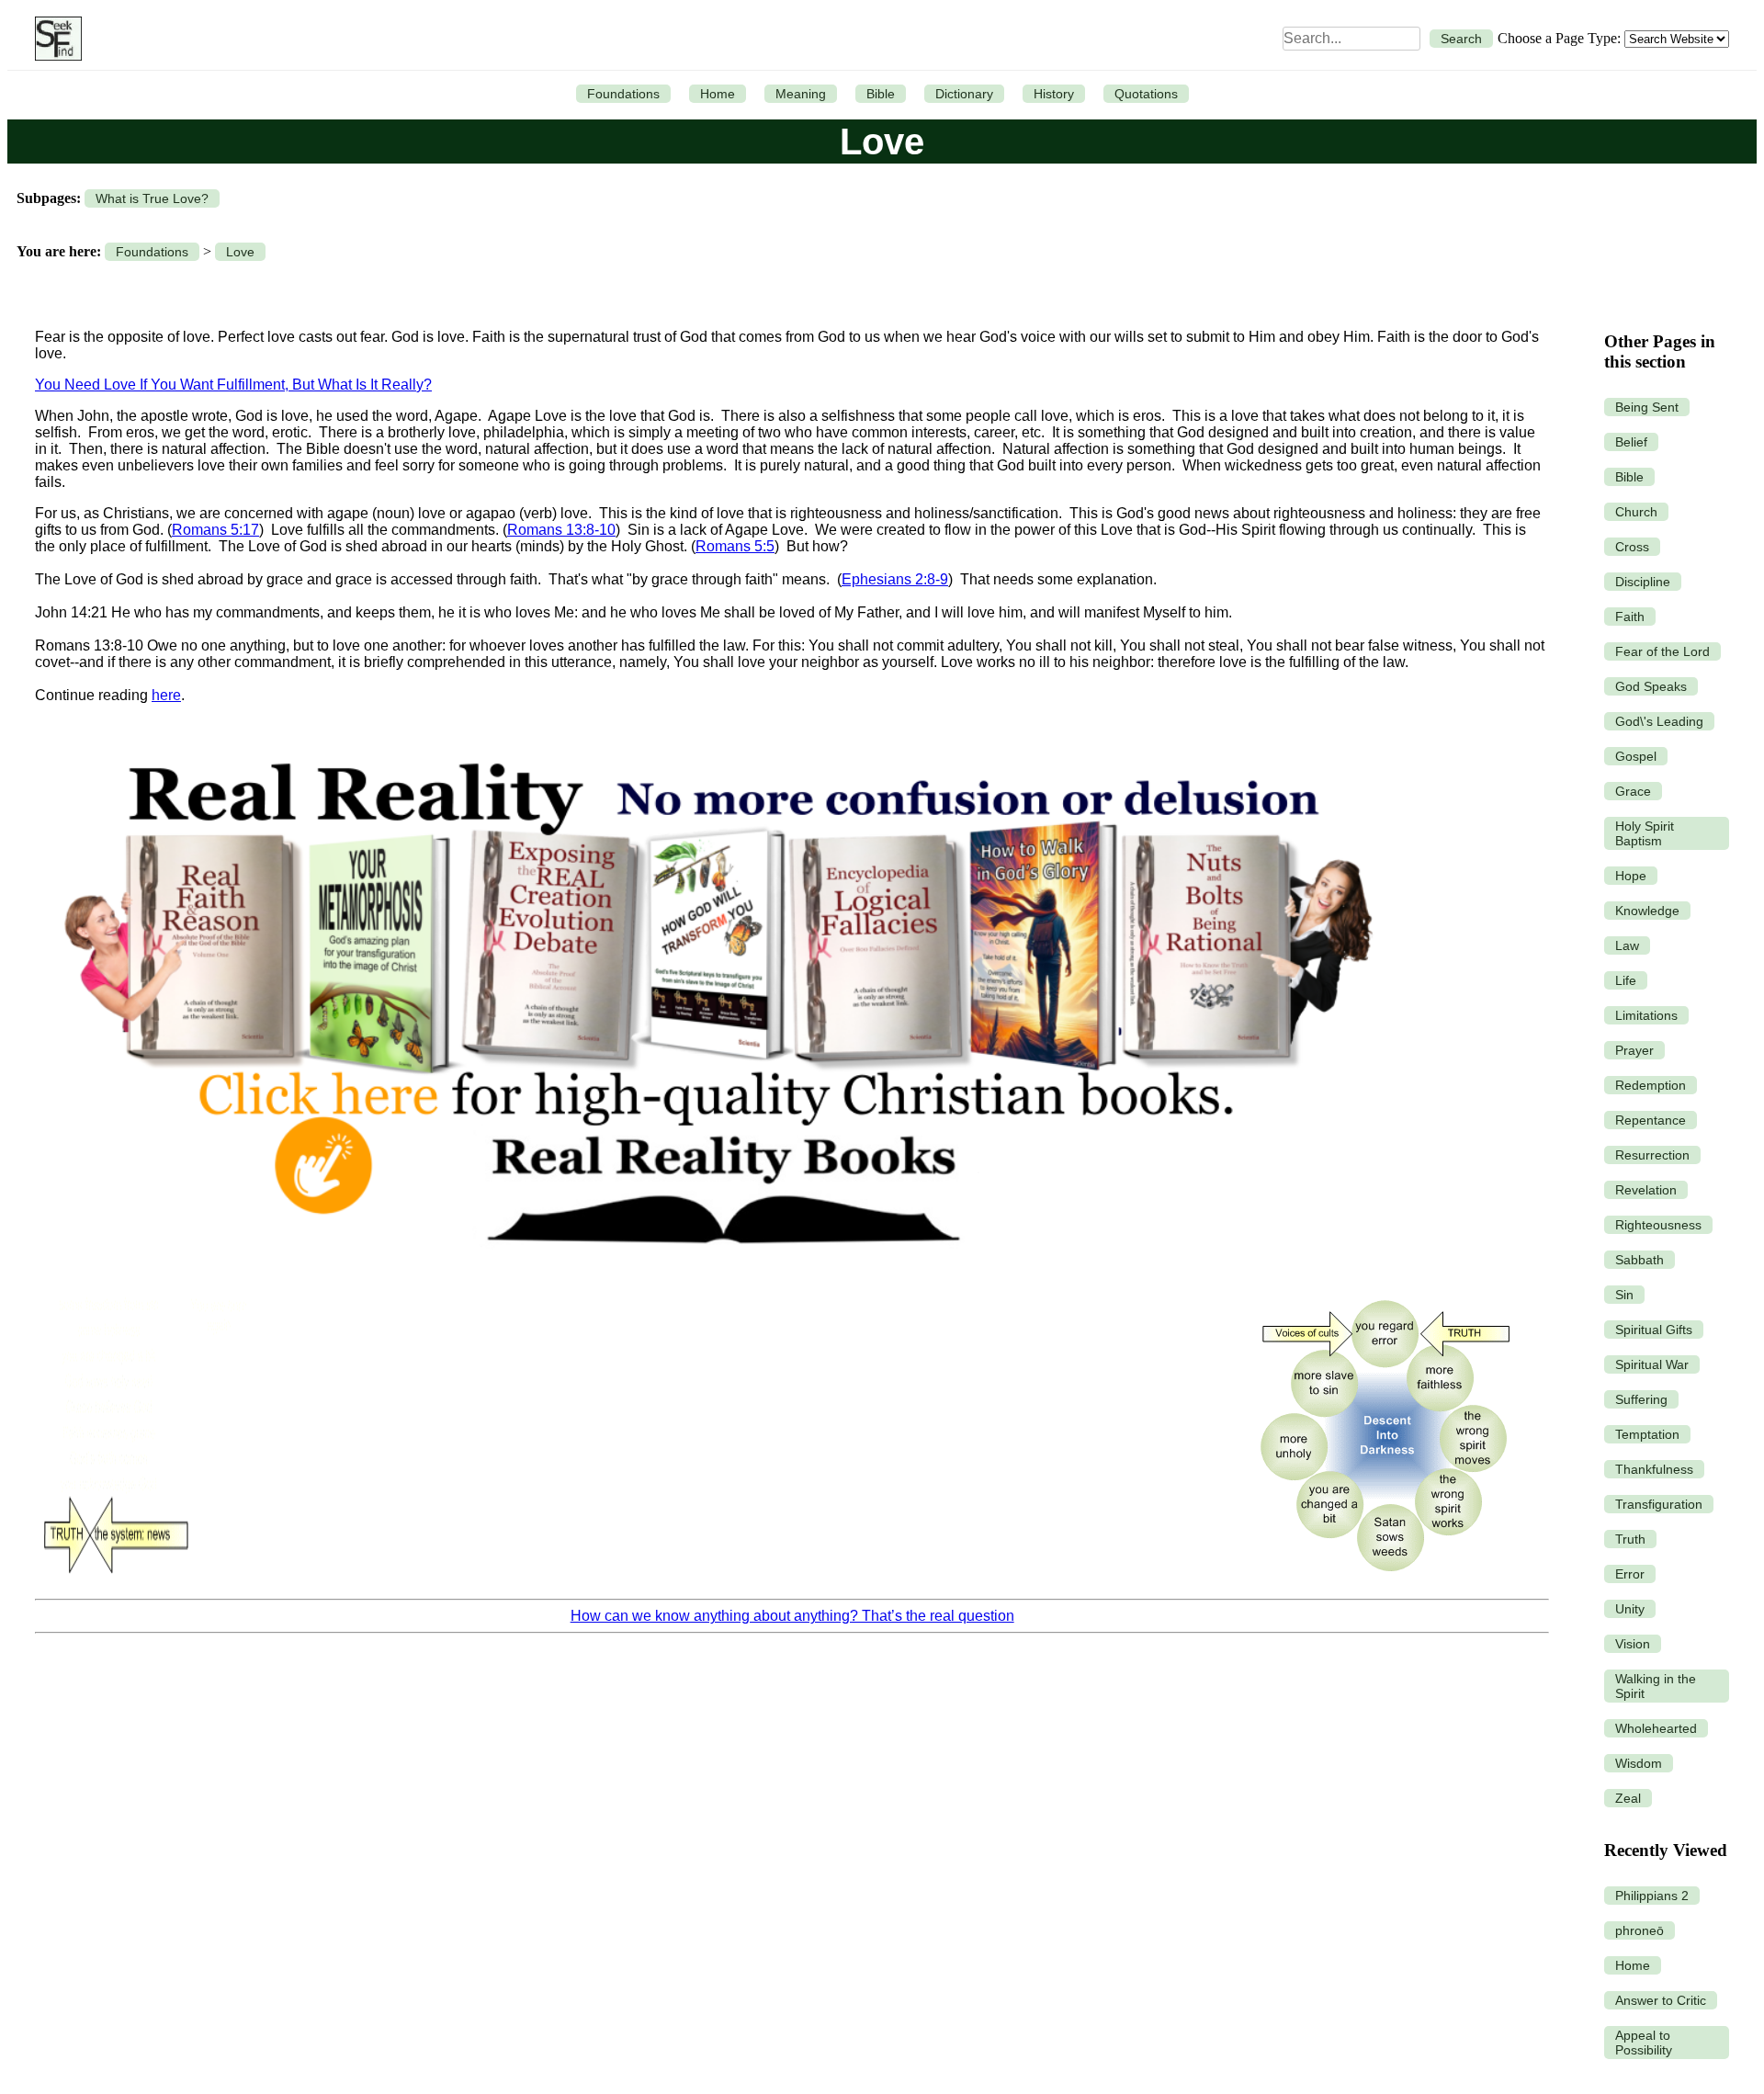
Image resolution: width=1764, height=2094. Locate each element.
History (1054, 94)
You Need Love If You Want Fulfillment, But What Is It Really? (233, 385)
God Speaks (1651, 686)
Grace (1633, 791)
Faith (1630, 617)
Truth (1630, 1539)
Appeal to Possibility (1644, 2043)
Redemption (1651, 1085)
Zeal (1628, 1798)
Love (240, 252)
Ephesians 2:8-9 (895, 579)
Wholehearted (1656, 1728)
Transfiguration (1659, 1504)
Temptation (1647, 1434)
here (166, 695)
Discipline (1643, 582)
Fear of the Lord (1662, 651)
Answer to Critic (1661, 2000)
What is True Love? (152, 198)
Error (1630, 1574)
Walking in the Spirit (1656, 1686)
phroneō (1640, 1930)
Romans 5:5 (735, 546)
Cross (1632, 547)
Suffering (1641, 1399)
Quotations (1146, 94)
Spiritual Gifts (1654, 1330)
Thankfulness (1654, 1469)
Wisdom (1639, 1763)
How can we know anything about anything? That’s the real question (792, 1616)
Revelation (1646, 1190)
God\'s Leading (1659, 721)
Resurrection (1652, 1155)
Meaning (801, 94)
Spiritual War (1652, 1364)
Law (1627, 945)
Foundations (623, 94)
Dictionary (964, 94)
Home (718, 94)
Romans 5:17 (215, 530)
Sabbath (1640, 1260)
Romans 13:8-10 (561, 530)
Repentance (1651, 1120)
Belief (1631, 442)
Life (1626, 980)
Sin (1624, 1295)
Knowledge (1647, 911)
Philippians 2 (1652, 1896)
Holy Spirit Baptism (1645, 833)
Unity (1630, 1609)
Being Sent (1647, 407)
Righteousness (1658, 1225)
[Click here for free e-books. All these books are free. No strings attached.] (716, 1275)
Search (1461, 39)
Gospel (1636, 756)
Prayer (1634, 1050)
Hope (1631, 876)
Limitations (1646, 1015)
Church (1636, 512)
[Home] (54, 39)
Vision (1633, 1644)
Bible (881, 94)
